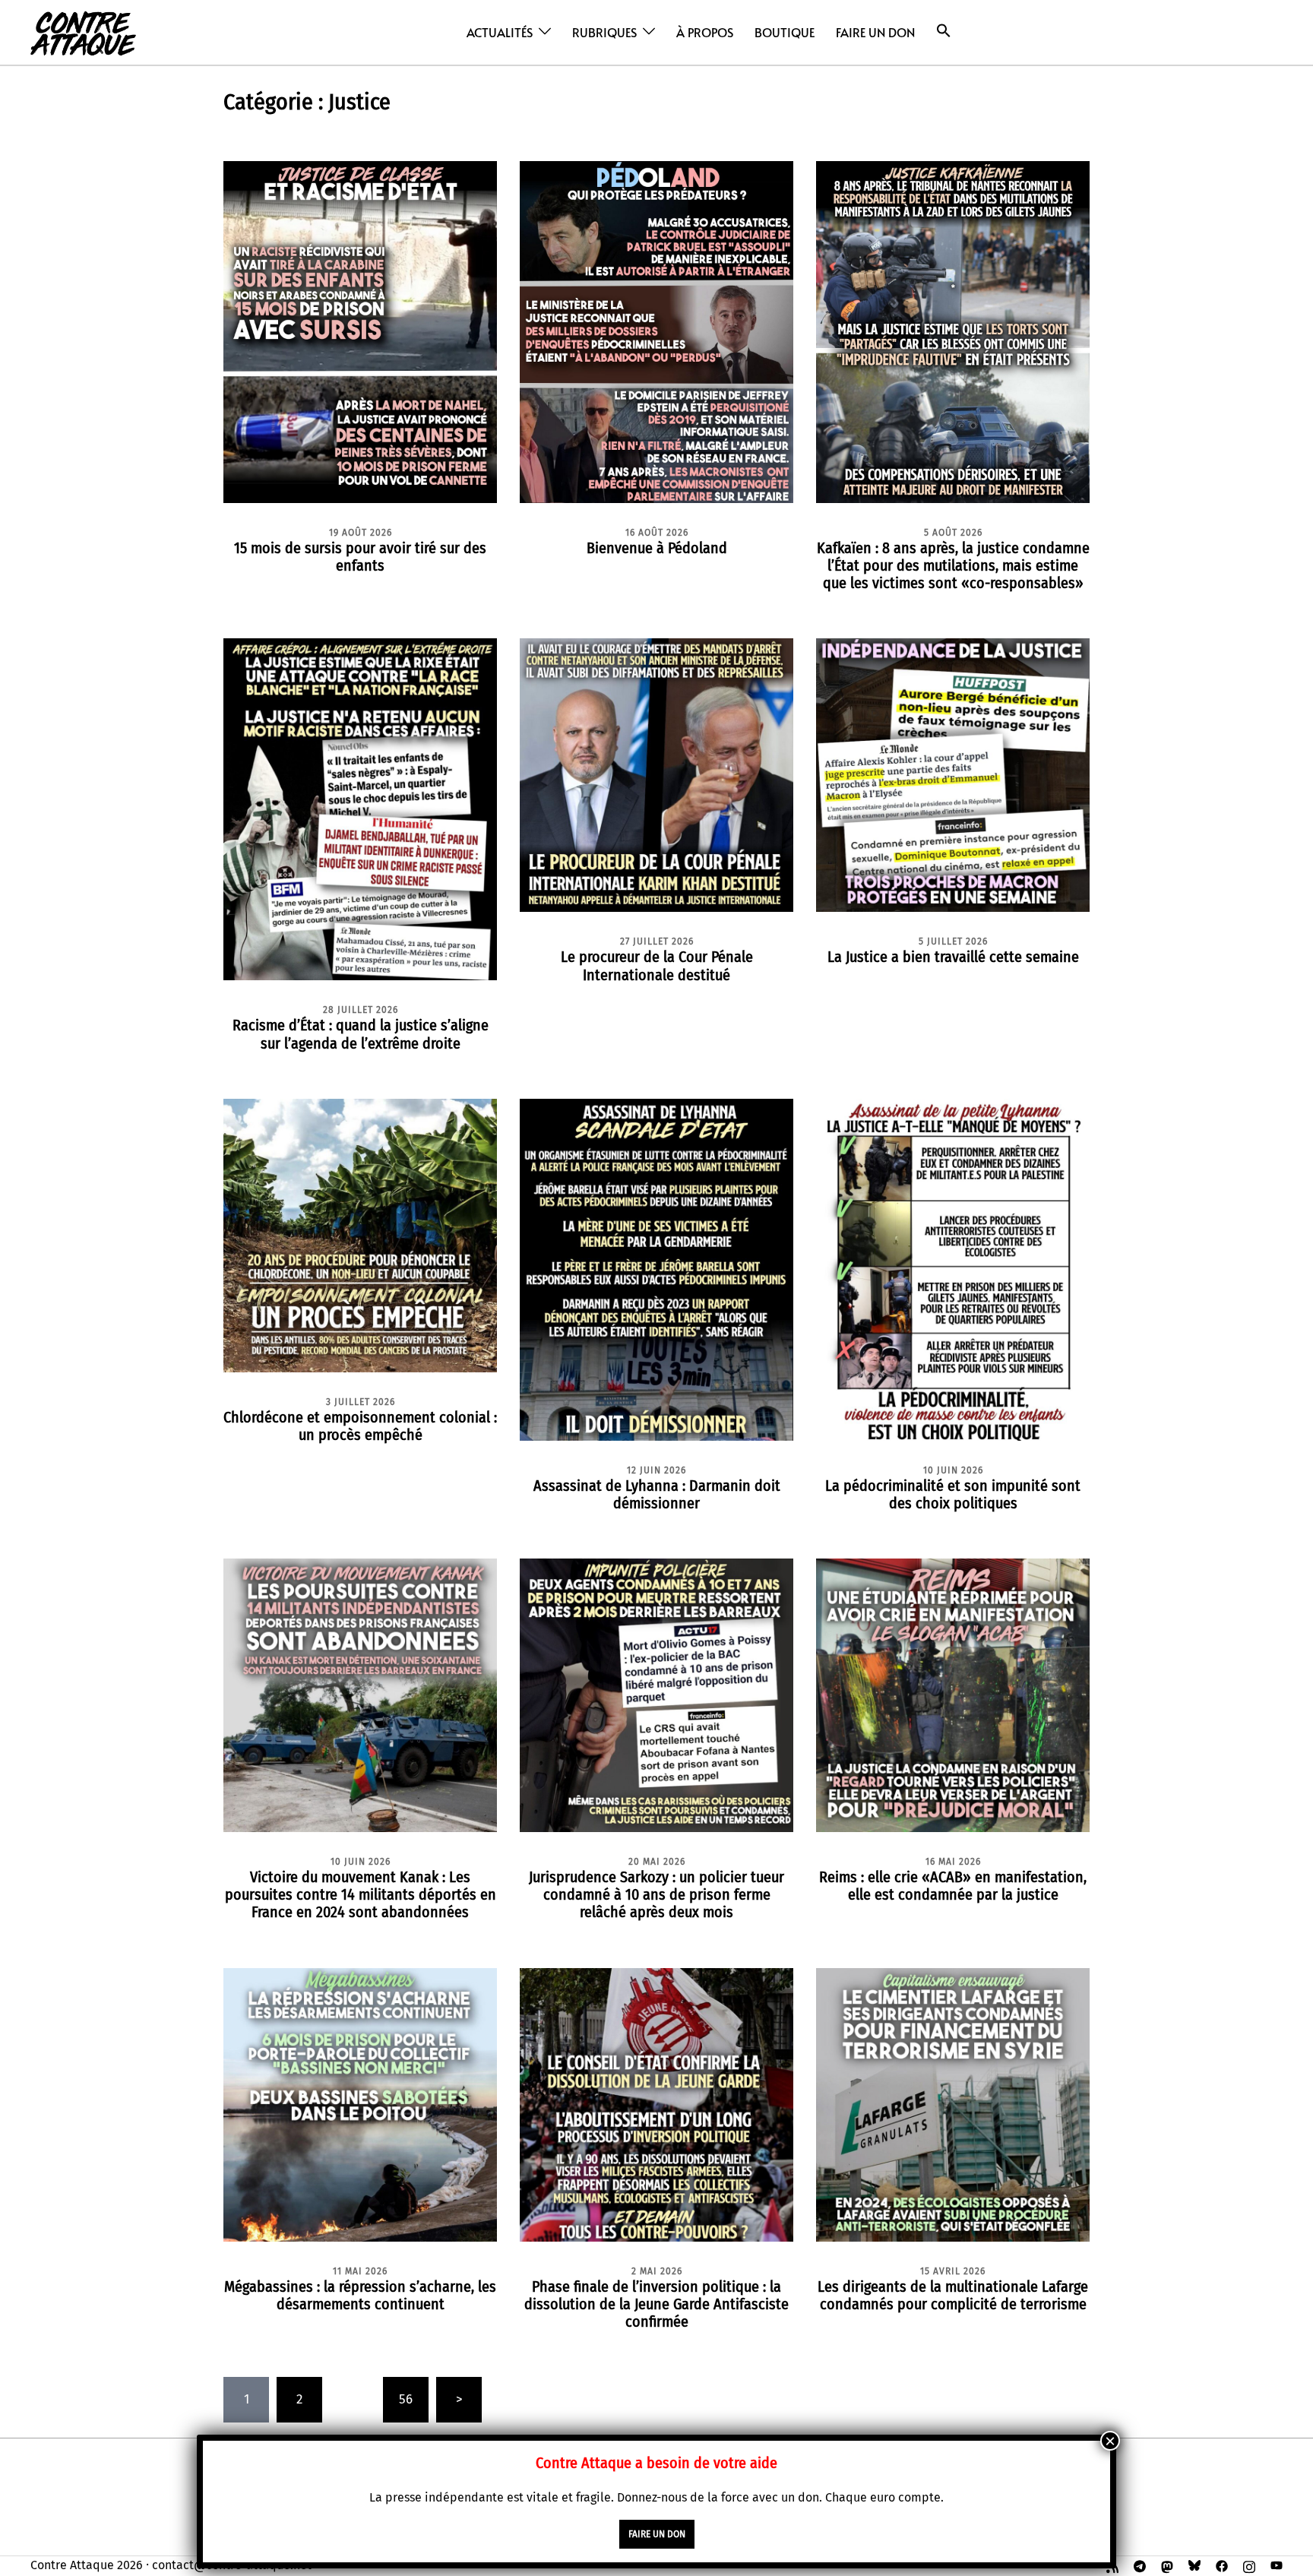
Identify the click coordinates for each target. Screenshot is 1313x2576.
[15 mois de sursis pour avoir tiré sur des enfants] (360, 331)
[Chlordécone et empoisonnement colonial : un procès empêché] (360, 1234)
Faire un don (875, 32)
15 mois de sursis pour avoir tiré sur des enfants (360, 557)
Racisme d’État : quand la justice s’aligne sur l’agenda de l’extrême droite (361, 1034)
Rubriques (604, 32)
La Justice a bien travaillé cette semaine (953, 957)
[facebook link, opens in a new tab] (1222, 2565)
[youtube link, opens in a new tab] (1277, 2565)
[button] (944, 31)
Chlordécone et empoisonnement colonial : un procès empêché (360, 1426)
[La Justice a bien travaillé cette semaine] (953, 775)
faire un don (657, 2534)
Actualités (500, 32)
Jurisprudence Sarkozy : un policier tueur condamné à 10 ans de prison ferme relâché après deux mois (656, 1894)
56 (406, 2399)
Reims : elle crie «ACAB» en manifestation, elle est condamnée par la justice (953, 1886)
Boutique (785, 32)
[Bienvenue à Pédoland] (656, 331)
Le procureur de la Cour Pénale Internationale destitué (657, 965)
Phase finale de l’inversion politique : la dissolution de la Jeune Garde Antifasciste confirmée (656, 2304)
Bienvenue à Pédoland (657, 548)
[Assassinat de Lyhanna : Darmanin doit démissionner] (656, 1269)
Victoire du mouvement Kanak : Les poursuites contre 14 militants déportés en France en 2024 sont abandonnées (361, 1894)
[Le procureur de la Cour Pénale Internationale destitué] (656, 775)
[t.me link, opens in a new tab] (1140, 2565)
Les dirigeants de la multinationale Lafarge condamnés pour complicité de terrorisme (953, 2295)
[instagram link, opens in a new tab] (1249, 2565)
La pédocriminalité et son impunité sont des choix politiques (953, 1494)
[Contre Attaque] (83, 32)
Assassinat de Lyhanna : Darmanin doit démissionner (657, 1494)
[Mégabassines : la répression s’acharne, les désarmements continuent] (360, 2104)
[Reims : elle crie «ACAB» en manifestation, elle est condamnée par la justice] (953, 1695)
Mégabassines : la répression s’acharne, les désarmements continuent (360, 2295)
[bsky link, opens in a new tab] (1194, 2565)
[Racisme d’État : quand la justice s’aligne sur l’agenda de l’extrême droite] (360, 809)
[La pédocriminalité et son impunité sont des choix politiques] (953, 1269)
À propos (705, 32)
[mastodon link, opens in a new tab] (1167, 2565)
